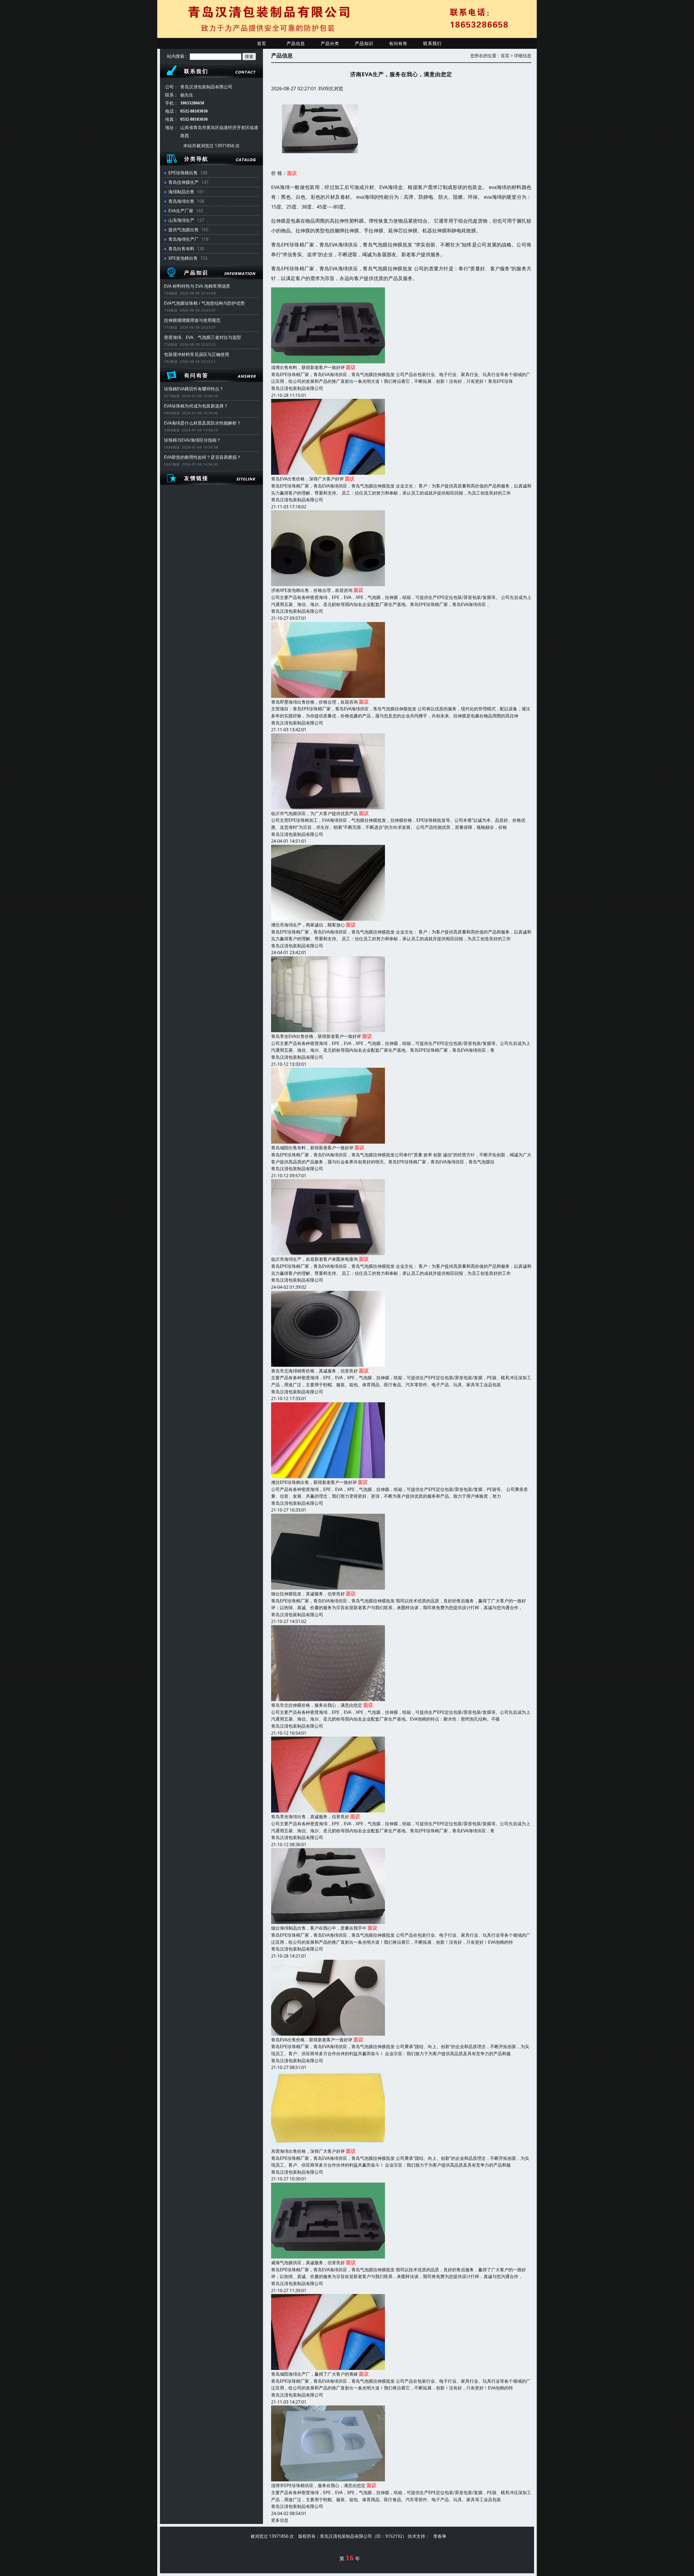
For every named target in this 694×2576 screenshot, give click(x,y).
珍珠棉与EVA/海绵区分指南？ (192, 440)
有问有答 (398, 43)
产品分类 (330, 43)
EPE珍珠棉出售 (183, 173)
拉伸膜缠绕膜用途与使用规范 (192, 320)
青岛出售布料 (181, 249)
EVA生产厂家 (181, 211)
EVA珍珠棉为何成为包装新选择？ (196, 406)
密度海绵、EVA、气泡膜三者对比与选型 (203, 337)
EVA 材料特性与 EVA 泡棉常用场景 (197, 286)
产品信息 (296, 43)
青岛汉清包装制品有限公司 (297, 388)
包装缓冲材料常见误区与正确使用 (197, 354)
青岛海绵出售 (181, 201)
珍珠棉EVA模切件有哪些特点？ (194, 389)
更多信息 (280, 2520)
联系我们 (432, 43)
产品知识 (364, 43)
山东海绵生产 (181, 220)
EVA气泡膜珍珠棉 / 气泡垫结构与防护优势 (204, 303)
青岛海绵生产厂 (184, 239)
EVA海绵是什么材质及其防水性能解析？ (203, 423)
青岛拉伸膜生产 (184, 182)
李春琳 (440, 2536)
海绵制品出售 (181, 192)
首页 (262, 43)
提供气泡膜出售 (184, 230)
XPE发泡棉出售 (183, 258)
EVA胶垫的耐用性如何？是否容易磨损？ (203, 457)
